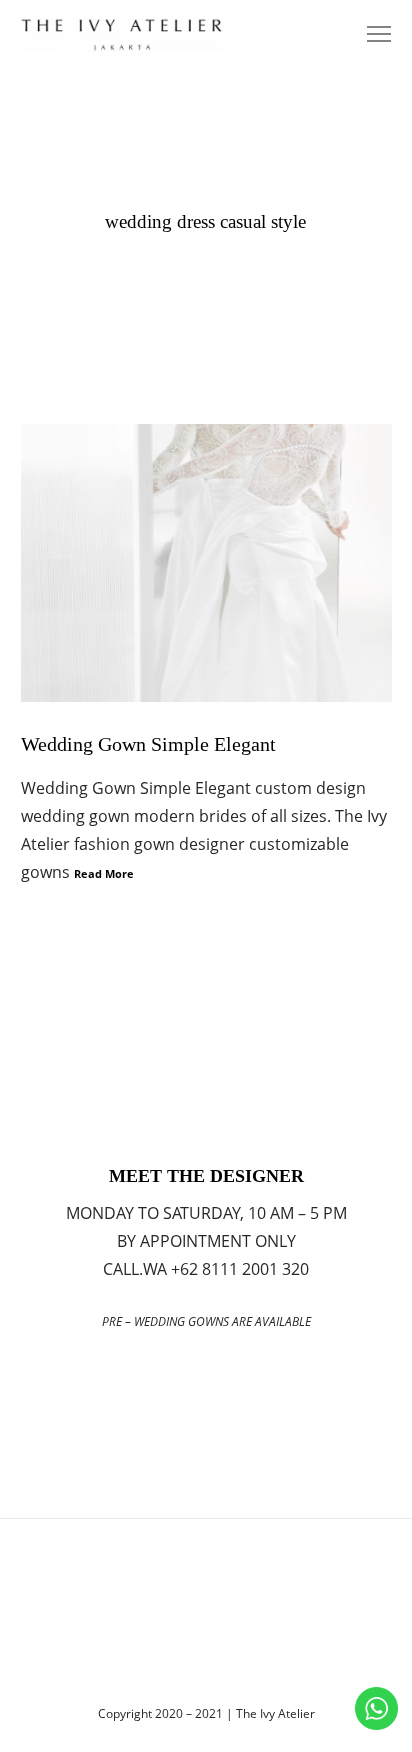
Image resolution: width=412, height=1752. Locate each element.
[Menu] (370, 35)
